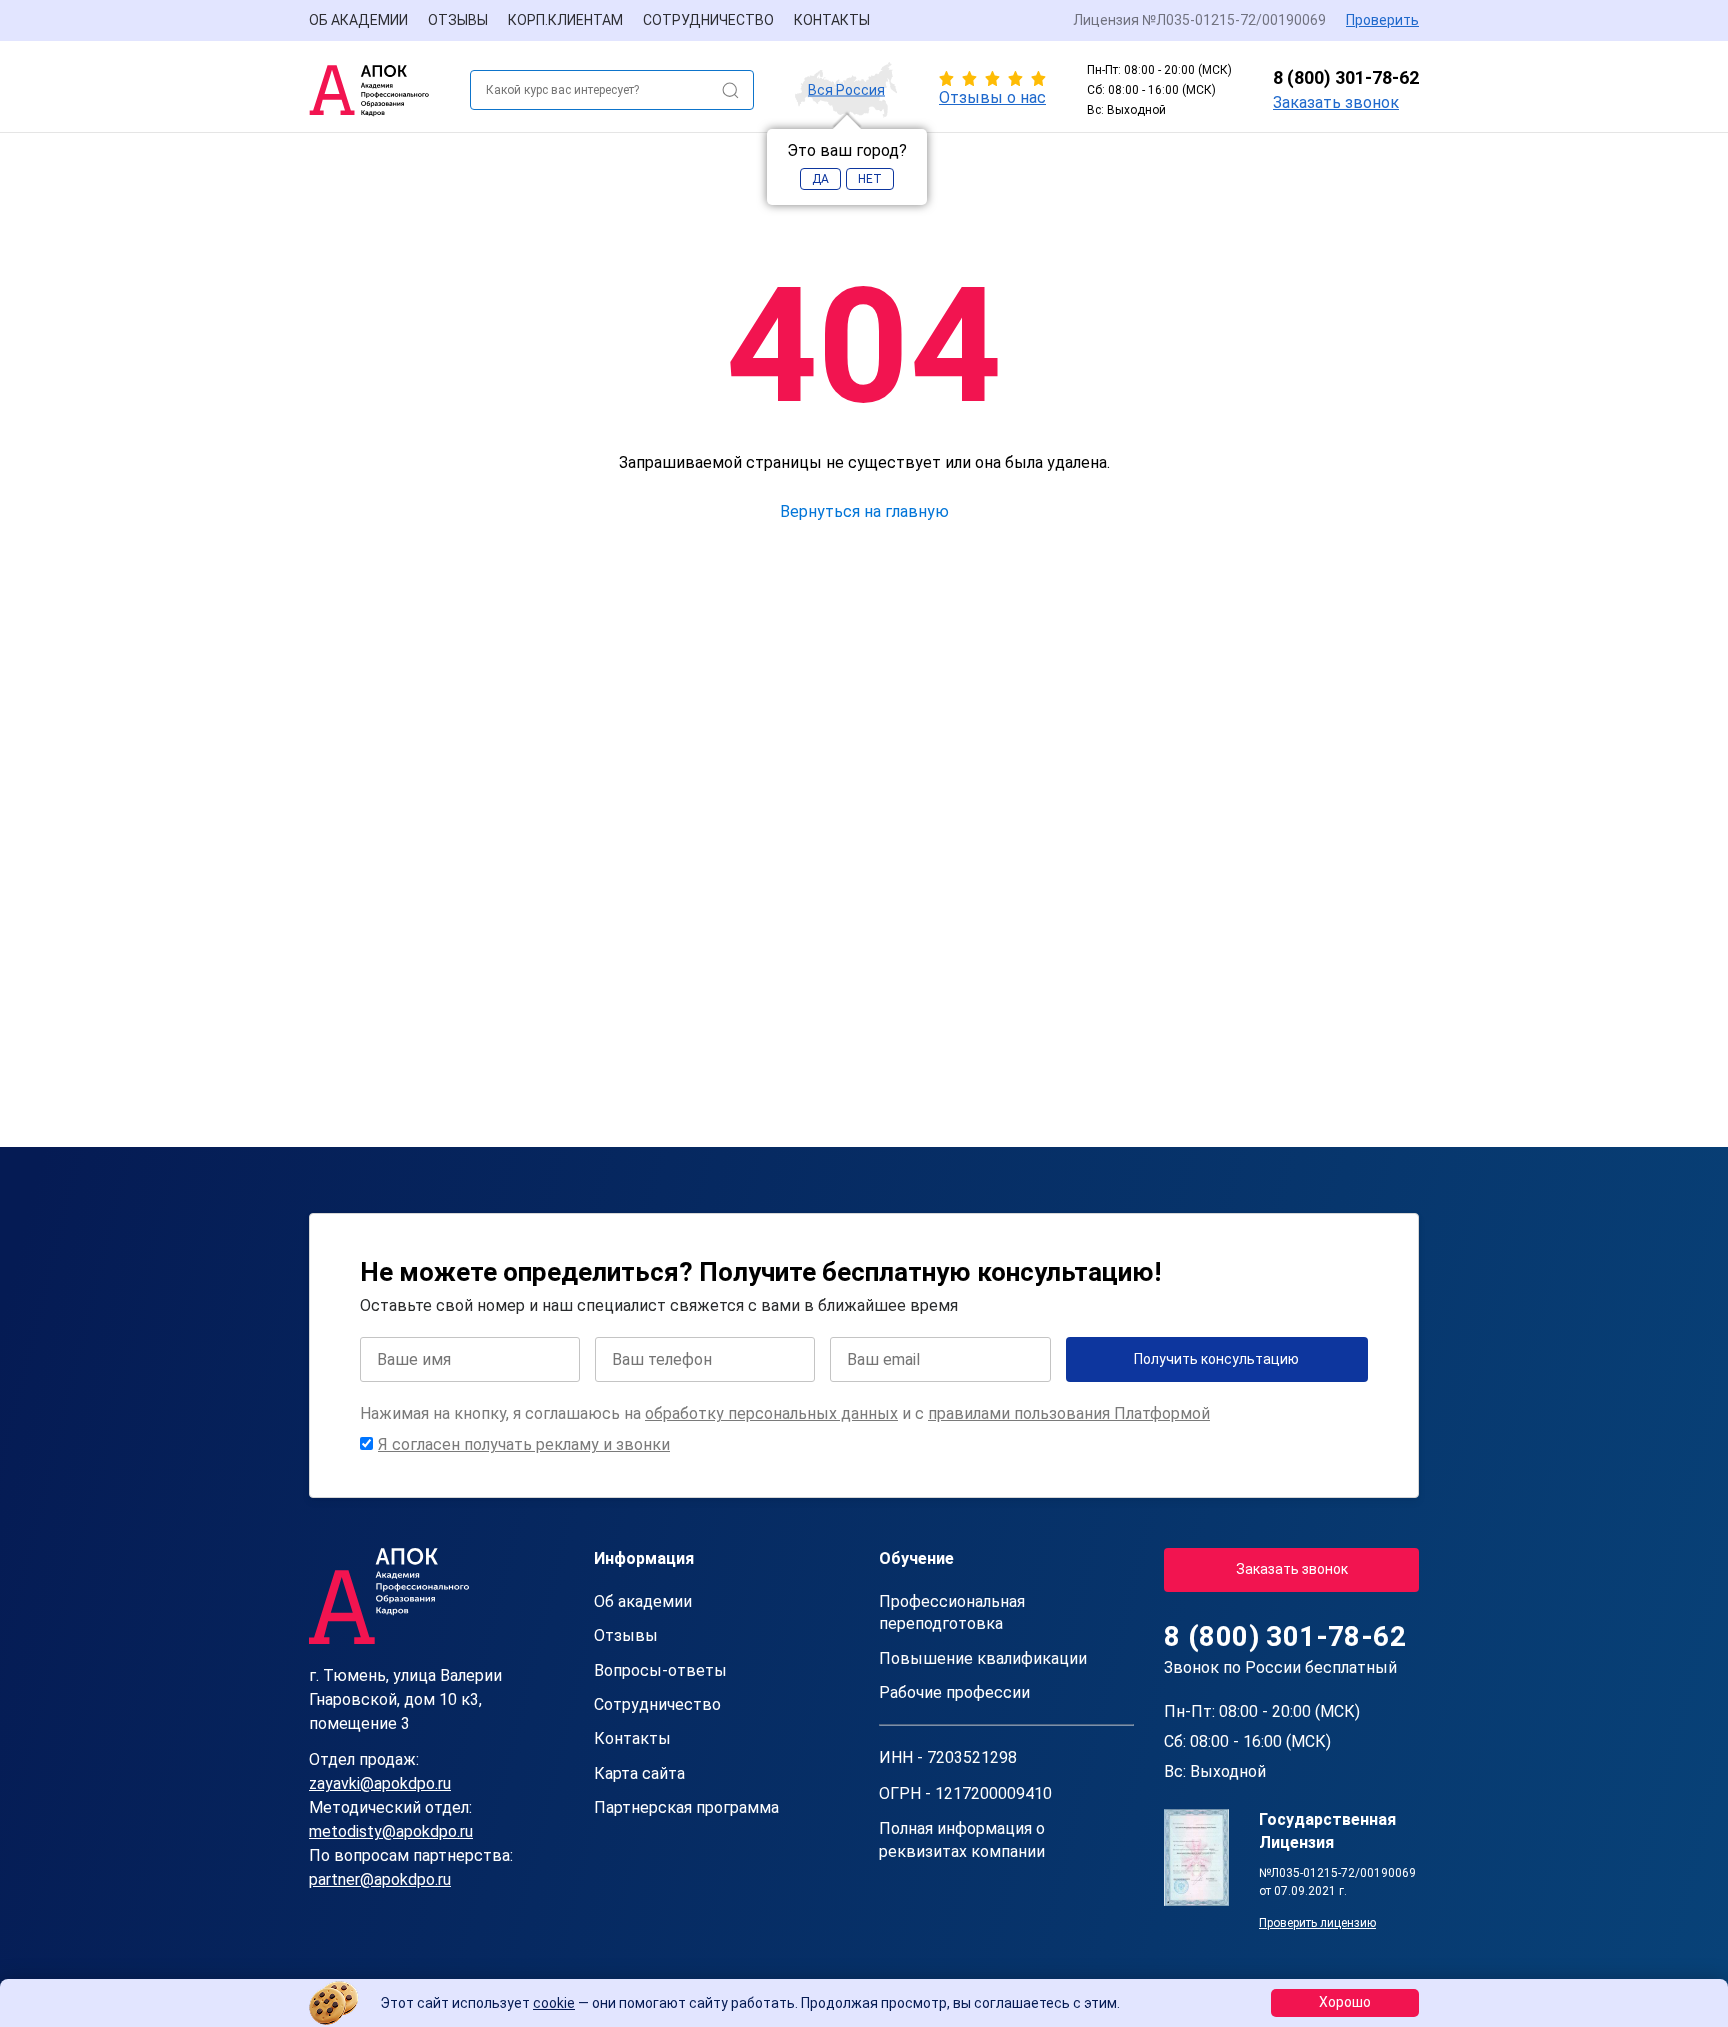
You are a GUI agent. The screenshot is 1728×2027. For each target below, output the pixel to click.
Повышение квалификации (983, 1658)
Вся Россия (846, 90)
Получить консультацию (1216, 1359)
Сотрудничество (708, 20)
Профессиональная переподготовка (952, 1612)
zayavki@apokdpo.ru (380, 1783)
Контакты (832, 20)
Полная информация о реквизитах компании (962, 1839)
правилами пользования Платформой (1069, 1413)
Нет (870, 179)
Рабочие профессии (954, 1692)
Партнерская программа (686, 1807)
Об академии (358, 20)
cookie (554, 2003)
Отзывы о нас (992, 97)
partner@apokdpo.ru (380, 1879)
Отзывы (458, 20)
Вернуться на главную (864, 511)
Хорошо (1345, 2002)
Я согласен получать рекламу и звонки (524, 1444)
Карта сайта (639, 1773)
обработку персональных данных (771, 1413)
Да (820, 179)
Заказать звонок (1336, 102)
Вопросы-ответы (660, 1670)
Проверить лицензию (1317, 1923)
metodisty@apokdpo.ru (391, 1831)
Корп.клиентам (565, 20)
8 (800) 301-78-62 (1346, 77)
